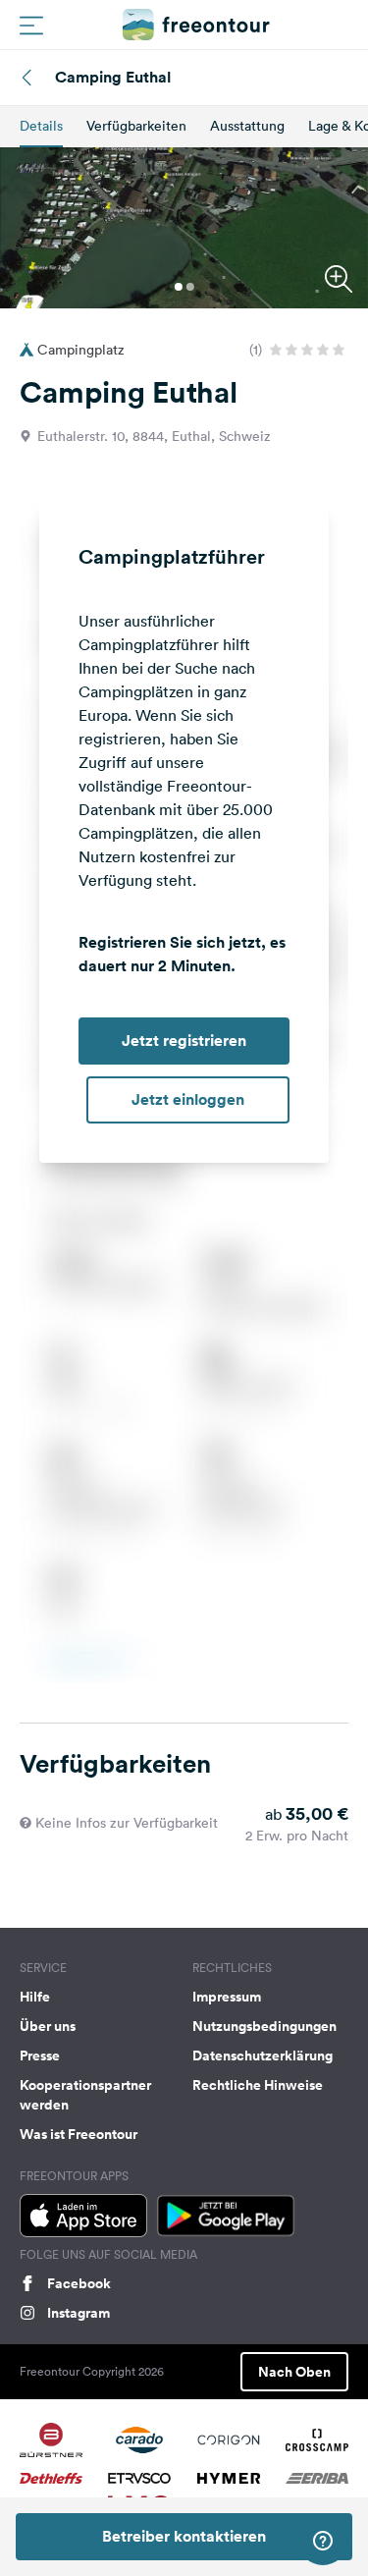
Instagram (79, 2313)
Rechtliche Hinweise (258, 2085)
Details (41, 126)
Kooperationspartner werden (85, 2095)
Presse (40, 2055)
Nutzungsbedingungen (264, 2026)
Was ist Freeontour (79, 2134)
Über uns (48, 2026)
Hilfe (35, 1997)
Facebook (79, 2283)
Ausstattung (247, 126)
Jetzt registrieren (184, 1041)
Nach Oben (294, 2372)
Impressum (227, 1997)
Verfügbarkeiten (136, 126)
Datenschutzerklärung (263, 2055)
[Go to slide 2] (190, 287)
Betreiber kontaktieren (184, 2536)
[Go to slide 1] (179, 287)
